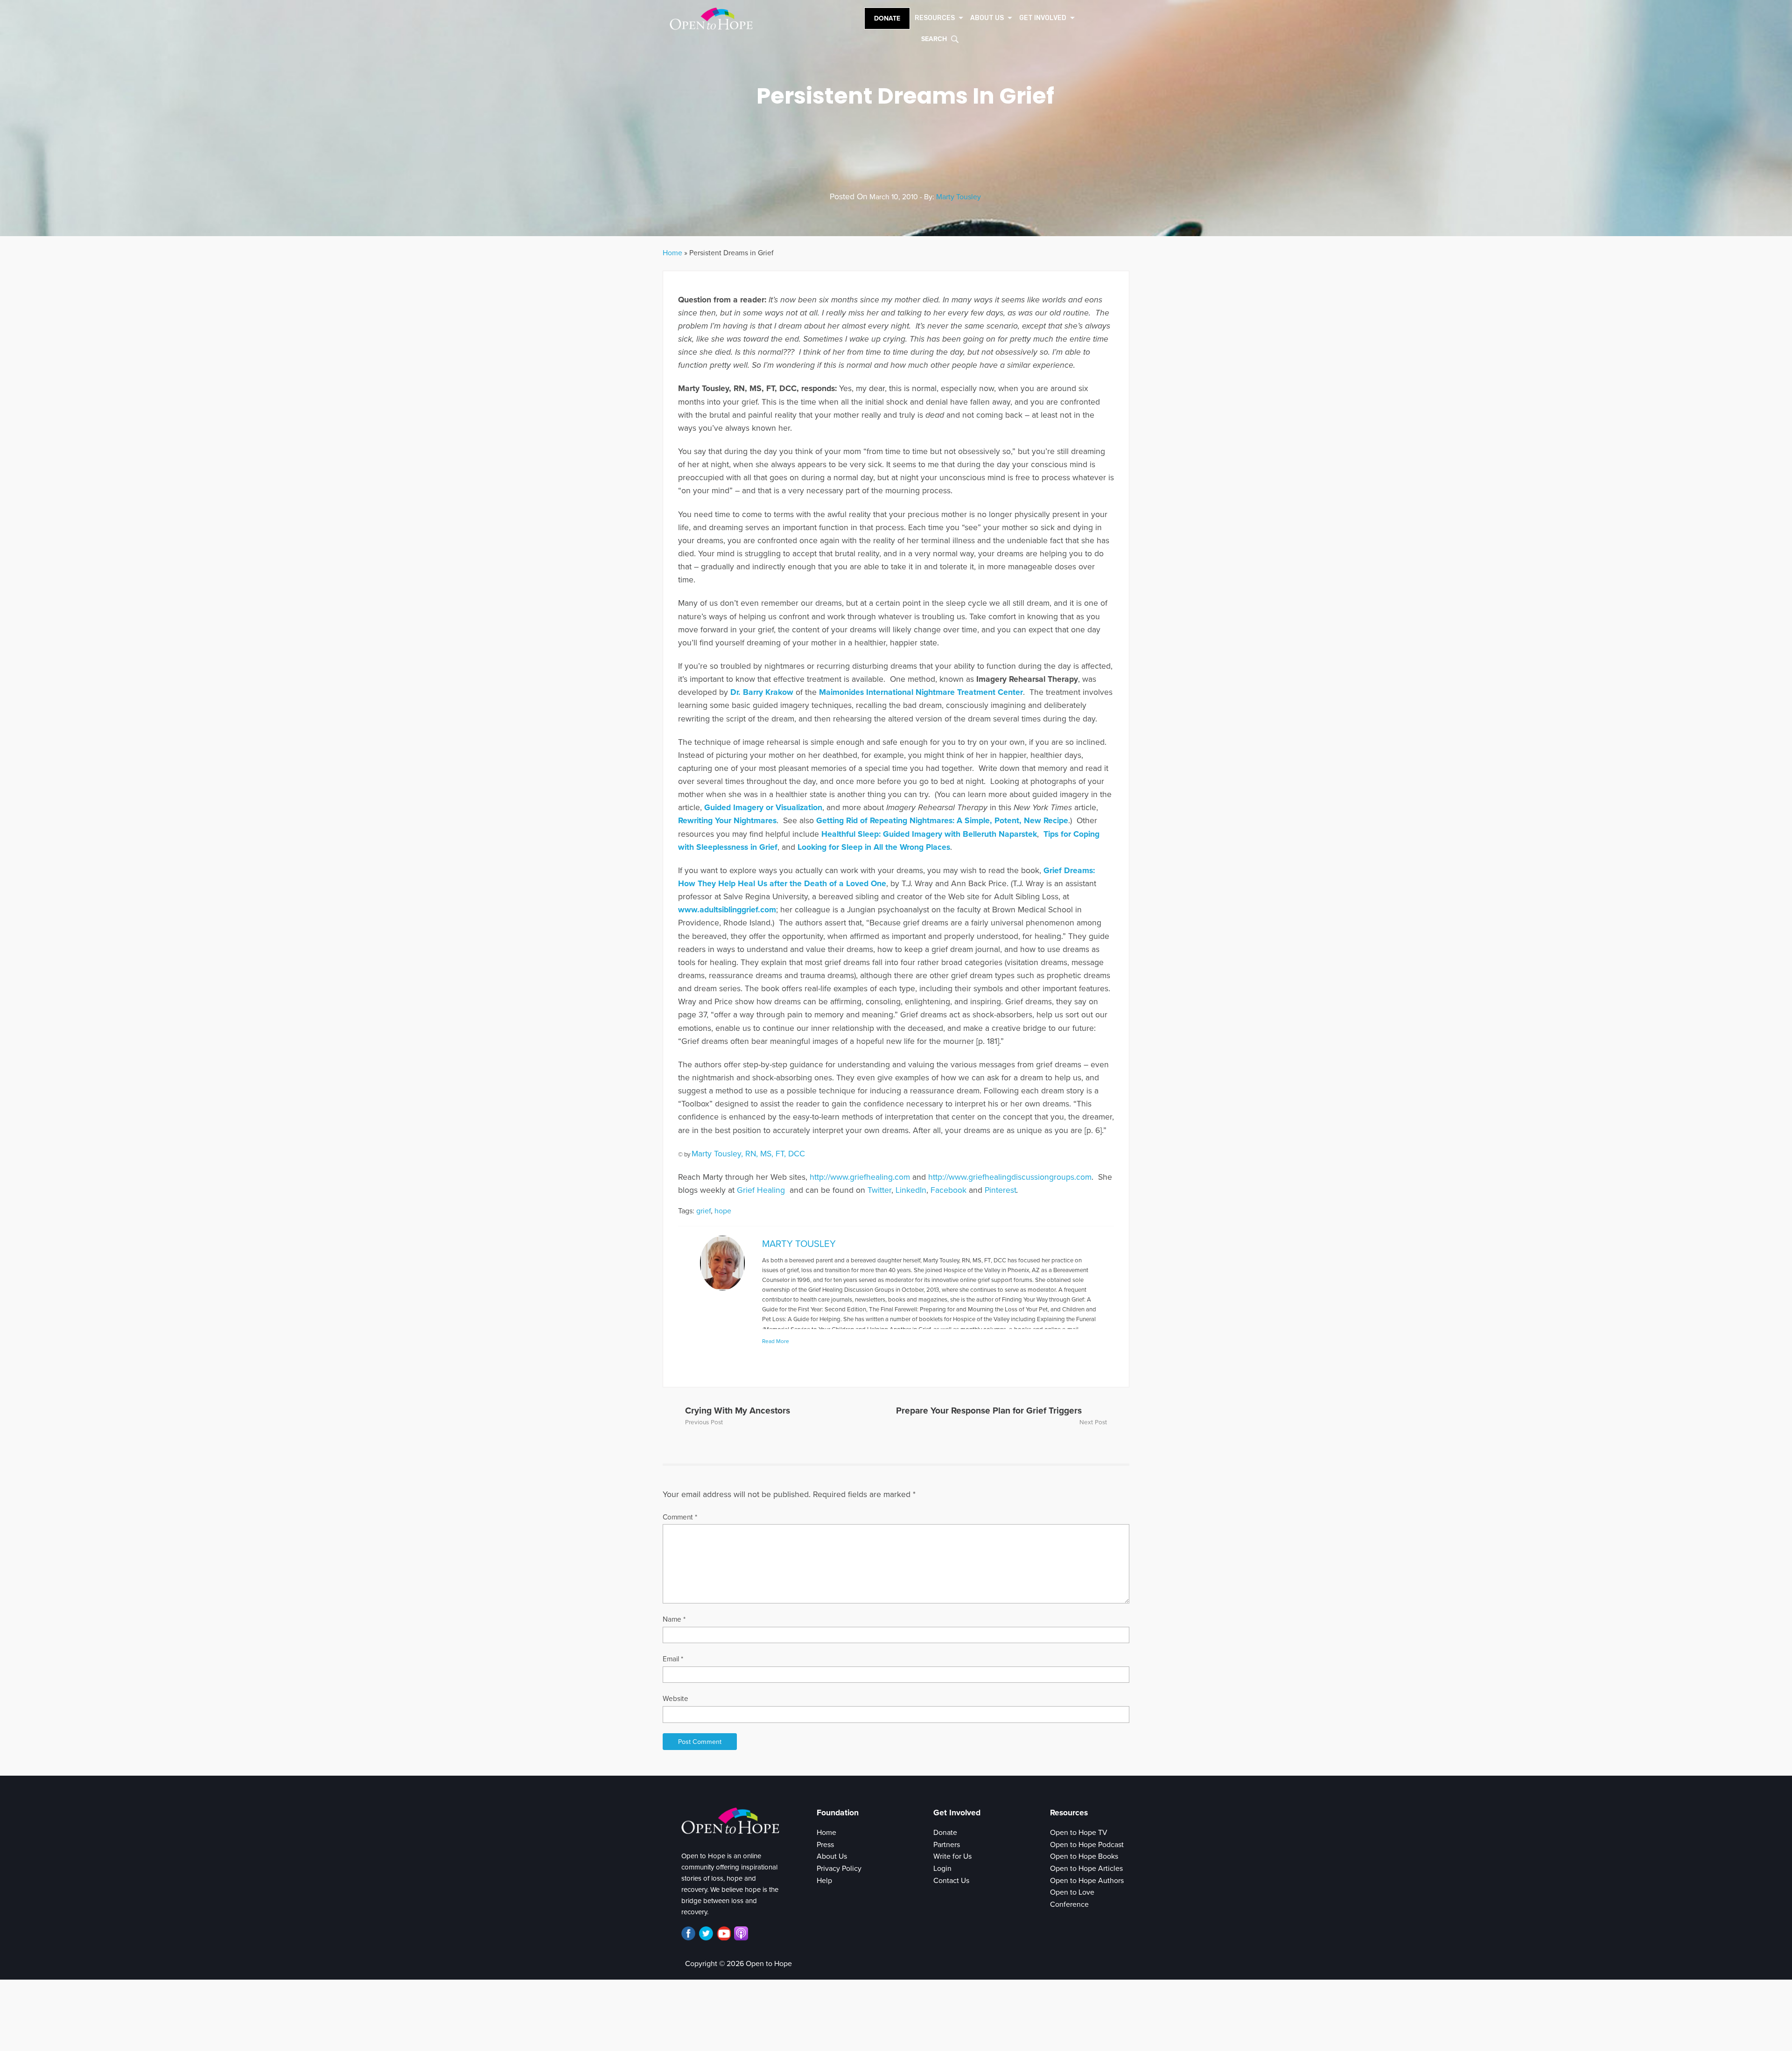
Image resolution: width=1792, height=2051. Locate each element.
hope (723, 1211)
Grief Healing (762, 1190)
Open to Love (1072, 1892)
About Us (832, 1856)
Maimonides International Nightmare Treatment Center (921, 692)
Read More (776, 1341)
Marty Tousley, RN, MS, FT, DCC (748, 1154)
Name (674, 1619)
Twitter (879, 1190)
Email (673, 1659)
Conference (1069, 1904)
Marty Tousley (959, 197)
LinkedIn (911, 1190)
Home (672, 253)
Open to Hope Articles (1086, 1869)
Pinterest (1001, 1190)
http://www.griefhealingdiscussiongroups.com (1010, 1177)
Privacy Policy (839, 1869)
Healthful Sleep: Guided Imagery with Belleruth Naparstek (929, 834)
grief (703, 1211)
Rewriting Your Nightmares (727, 821)
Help (824, 1881)
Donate (887, 18)
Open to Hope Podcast (1087, 1845)
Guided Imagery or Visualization (763, 808)
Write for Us (952, 1856)
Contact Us (951, 1881)
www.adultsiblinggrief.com (727, 910)
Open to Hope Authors (1087, 1881)
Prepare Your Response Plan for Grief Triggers (989, 1410)
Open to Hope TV (1079, 1833)
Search (934, 39)
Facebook (948, 1190)
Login (942, 1869)
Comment (680, 1517)
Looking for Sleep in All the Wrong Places (874, 847)
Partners (947, 1845)
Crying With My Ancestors (738, 1410)
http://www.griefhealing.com (860, 1177)
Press (825, 1845)
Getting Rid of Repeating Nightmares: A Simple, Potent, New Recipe (942, 821)
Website (675, 1699)
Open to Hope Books (1084, 1856)
